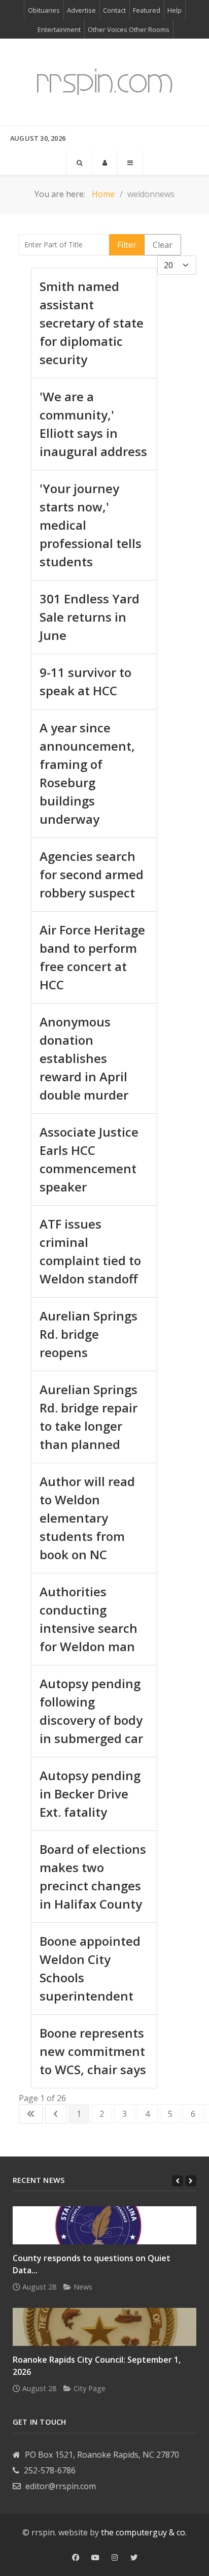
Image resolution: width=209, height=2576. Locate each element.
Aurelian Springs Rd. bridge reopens (89, 1334)
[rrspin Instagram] (115, 2558)
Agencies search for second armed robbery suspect (92, 874)
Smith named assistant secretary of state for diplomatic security (92, 323)
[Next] (191, 2181)
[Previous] (178, 2181)
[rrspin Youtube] (95, 2558)
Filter (127, 245)
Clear (163, 245)
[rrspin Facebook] (76, 2558)
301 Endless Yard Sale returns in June (90, 617)
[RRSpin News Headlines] (104, 82)
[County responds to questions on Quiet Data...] (104, 2225)
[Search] (79, 163)
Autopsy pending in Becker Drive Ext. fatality (90, 1794)
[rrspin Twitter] (134, 2558)
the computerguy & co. (144, 2532)
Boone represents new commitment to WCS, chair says (93, 2051)
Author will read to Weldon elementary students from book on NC (87, 1518)
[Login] (105, 163)
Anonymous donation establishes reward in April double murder (84, 1058)
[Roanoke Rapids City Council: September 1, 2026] (104, 2327)
